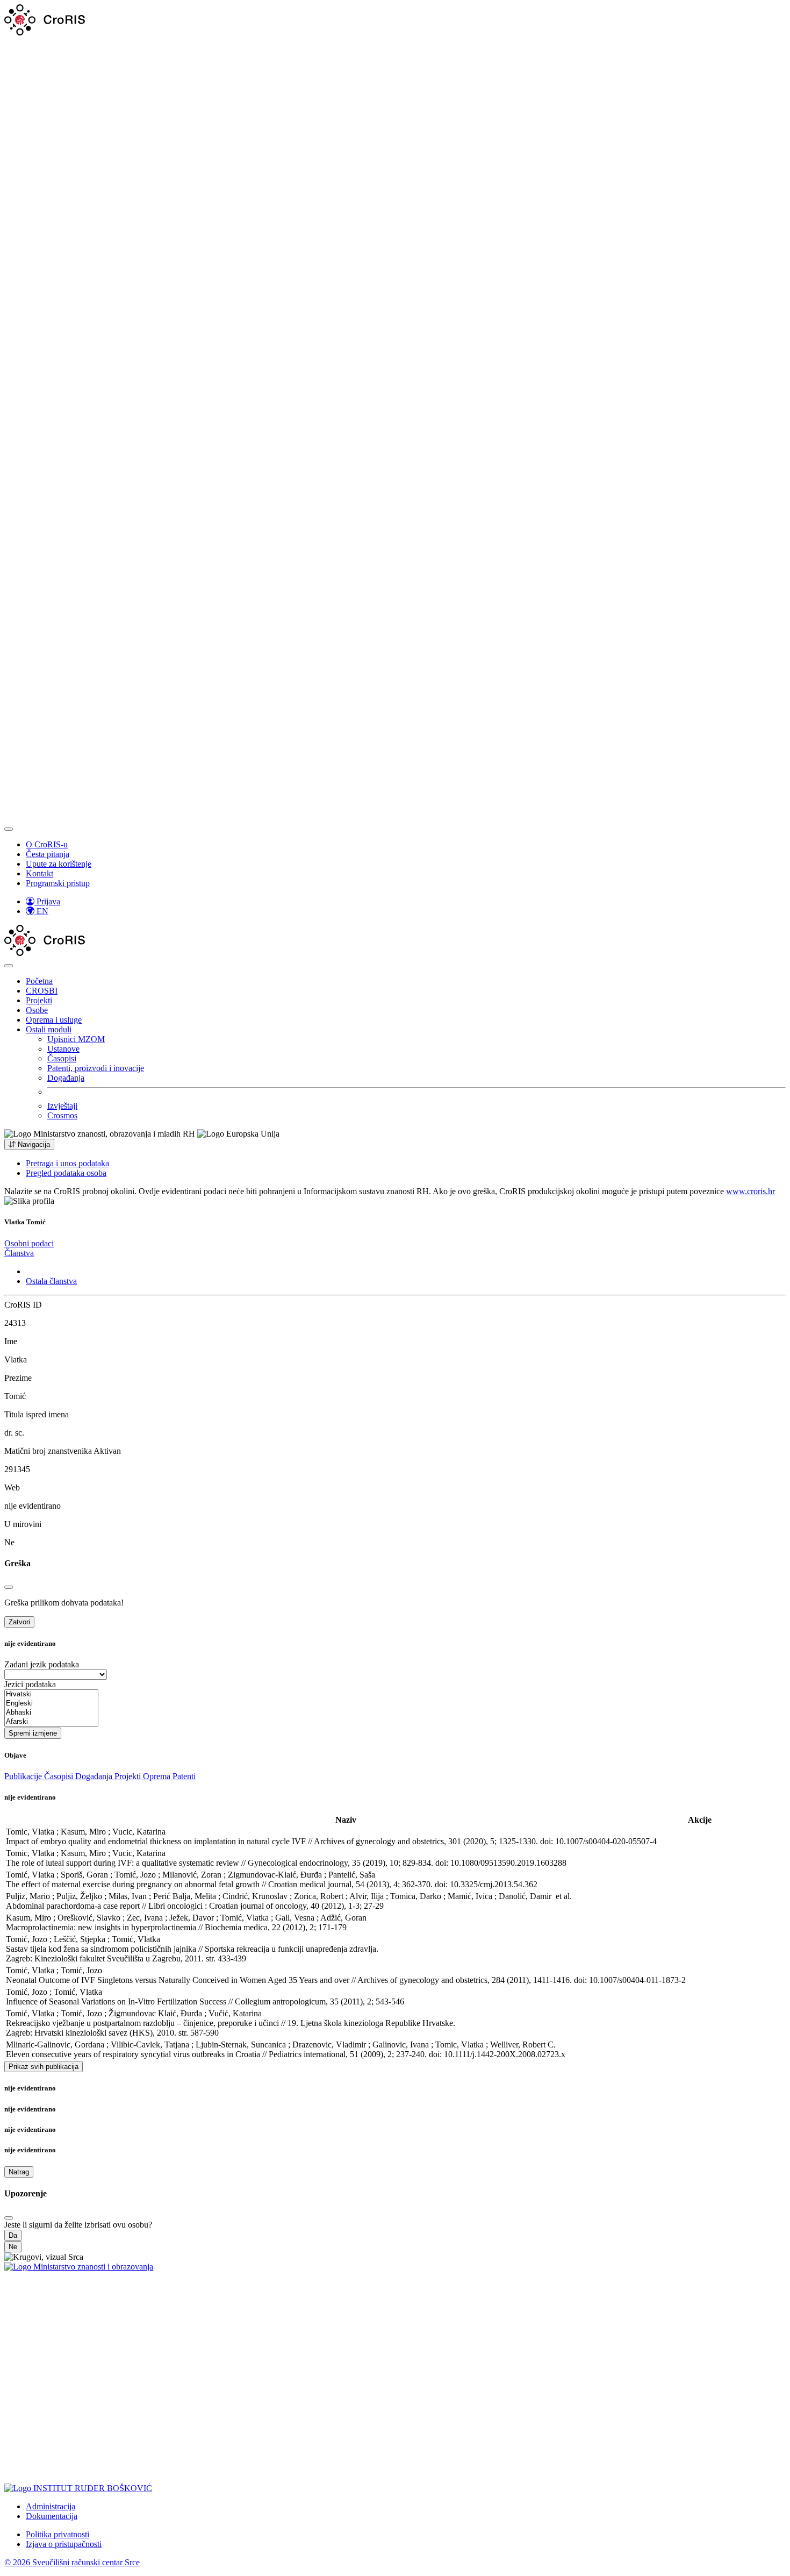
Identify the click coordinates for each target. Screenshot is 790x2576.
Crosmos (62, 1115)
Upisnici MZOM (76, 1039)
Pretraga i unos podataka (67, 1163)
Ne (13, 2247)
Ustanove (63, 1049)
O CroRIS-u (47, 844)
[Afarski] (51, 1722)
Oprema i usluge (54, 1020)
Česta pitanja (48, 854)
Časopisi (62, 1058)
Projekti (39, 1000)
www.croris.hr (751, 1191)
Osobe (37, 1010)
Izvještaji (62, 1106)
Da (13, 2235)
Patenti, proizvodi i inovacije (96, 1068)
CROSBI (42, 991)
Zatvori (19, 1622)
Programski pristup (58, 883)
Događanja (66, 1078)
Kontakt (39, 873)
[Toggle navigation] (9, 829)
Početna (39, 981)
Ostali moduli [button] (49, 1029)
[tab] (29, 1243)
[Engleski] (51, 1704)
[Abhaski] (51, 1713)
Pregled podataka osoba (66, 1173)
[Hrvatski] (51, 1694)
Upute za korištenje (59, 864)
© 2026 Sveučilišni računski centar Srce (72, 2562)
